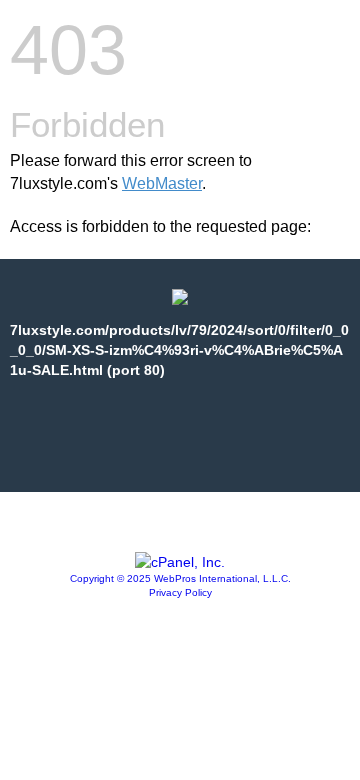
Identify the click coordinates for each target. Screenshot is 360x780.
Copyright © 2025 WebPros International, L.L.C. (180, 578)
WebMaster (162, 183)
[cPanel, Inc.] (180, 562)
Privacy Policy (180, 592)
